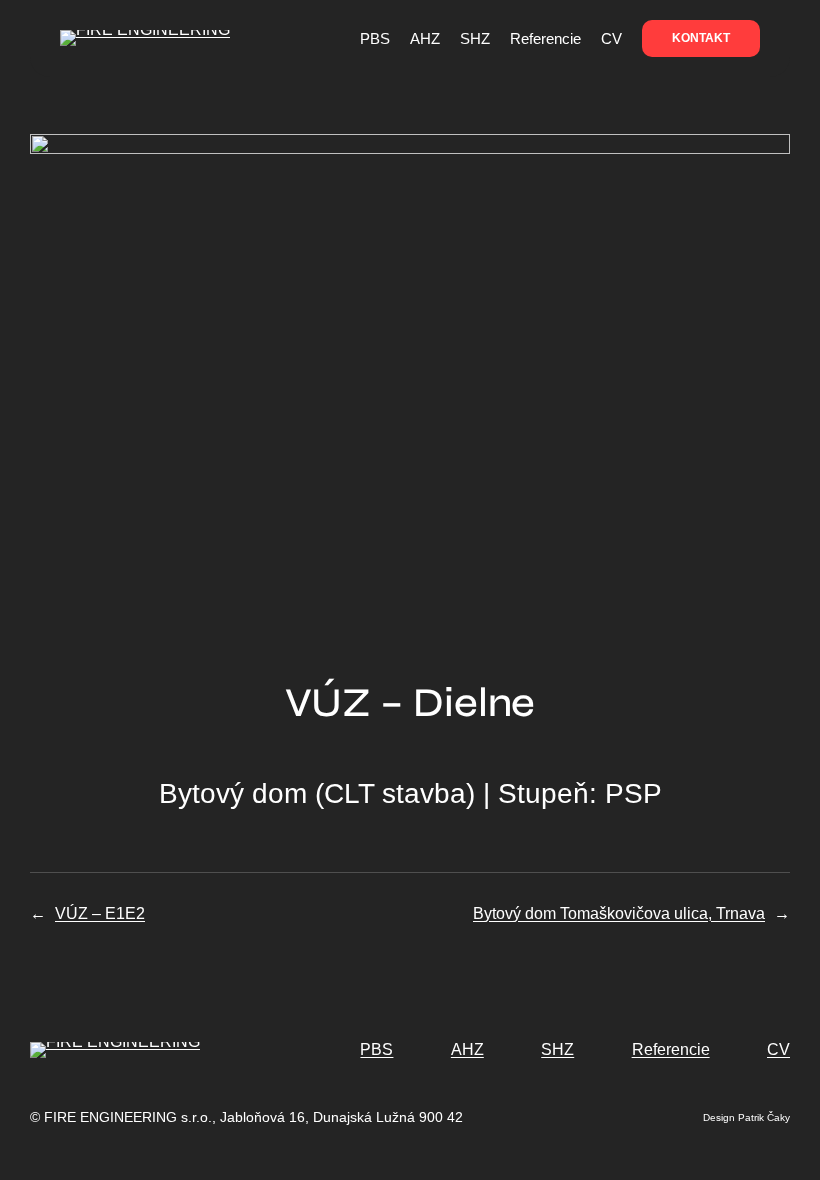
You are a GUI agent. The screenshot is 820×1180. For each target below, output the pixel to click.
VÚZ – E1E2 (100, 913)
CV (778, 1049)
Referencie (671, 1049)
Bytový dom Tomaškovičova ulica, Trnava (619, 913)
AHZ (467, 1049)
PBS (376, 1049)
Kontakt (701, 38)
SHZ (557, 1049)
